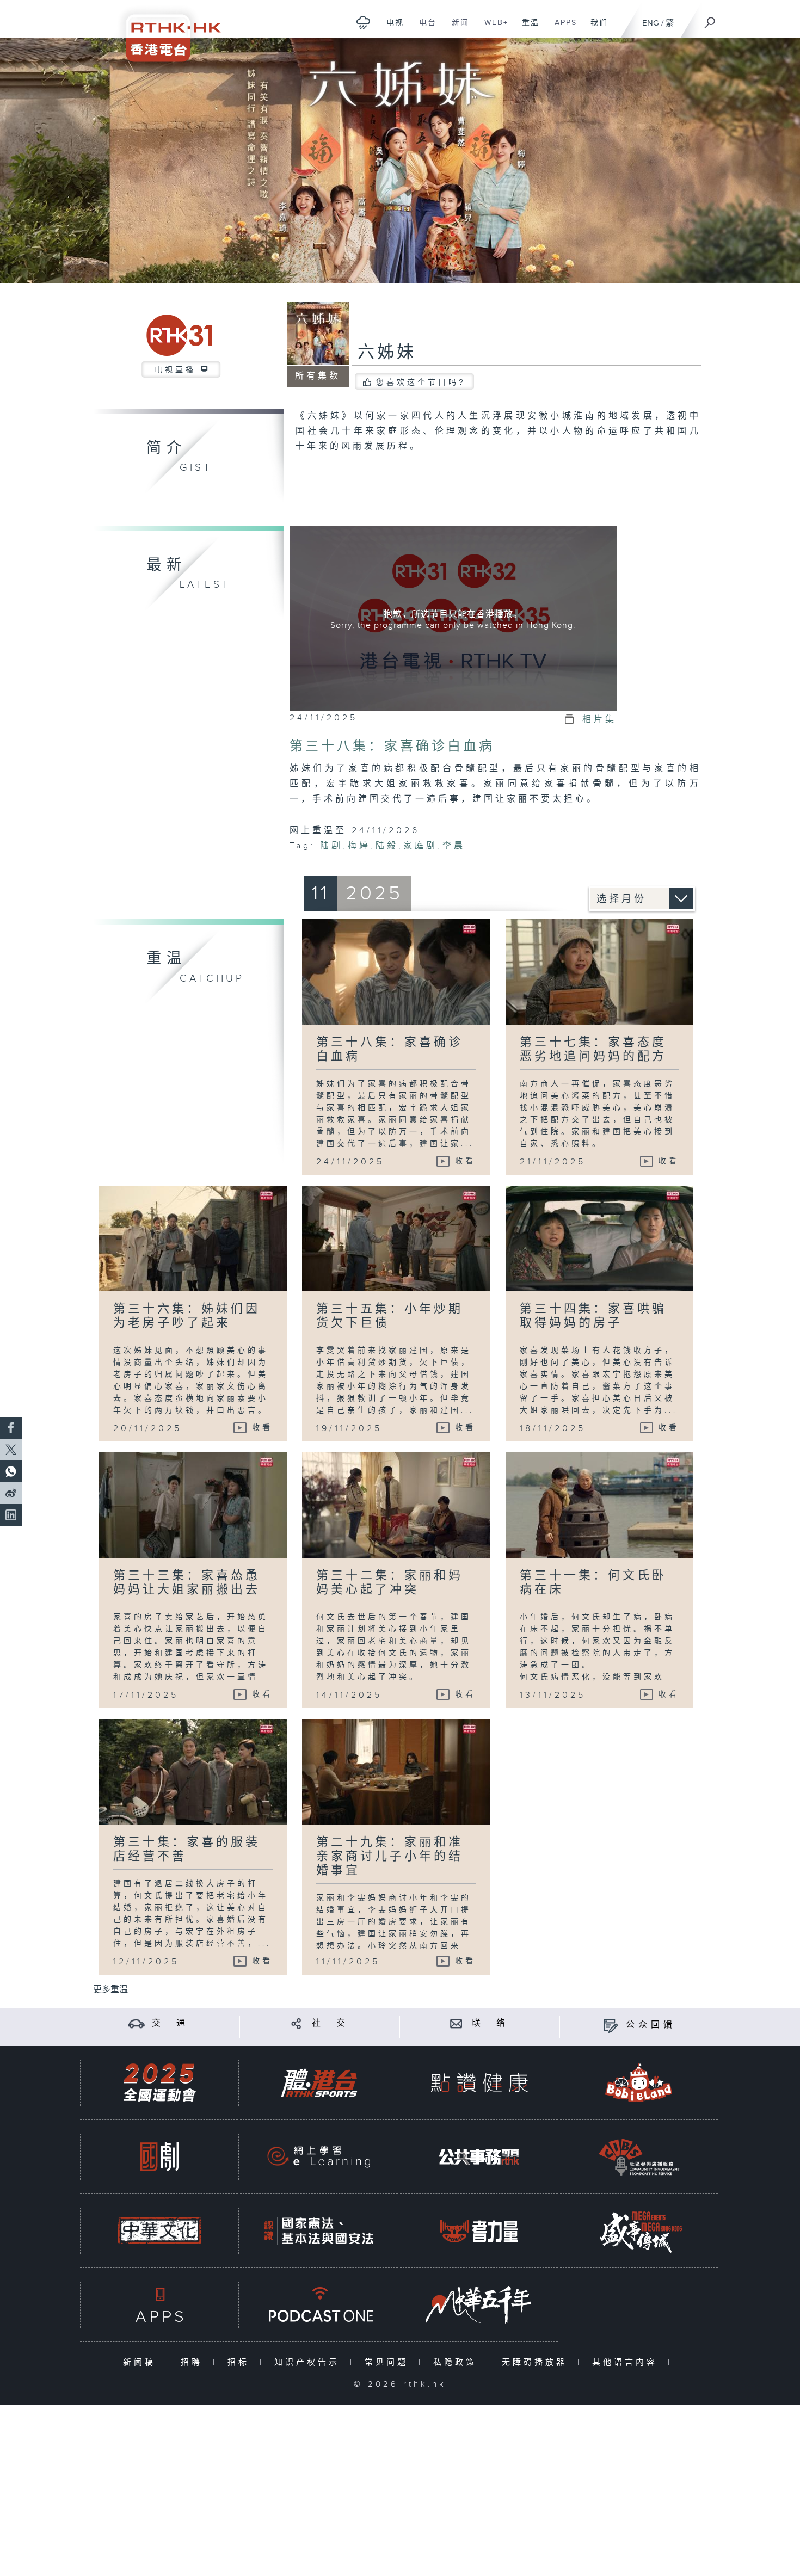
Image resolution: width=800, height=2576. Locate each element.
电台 (424, 28)
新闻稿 (142, 2362)
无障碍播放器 (537, 2362)
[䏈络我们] (456, 2023)
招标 (241, 2362)
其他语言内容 (627, 2362)
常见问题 (389, 2362)
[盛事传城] (639, 2231)
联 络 (490, 2023)
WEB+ (492, 28)
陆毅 (387, 846)
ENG (651, 23)
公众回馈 (651, 2025)
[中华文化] (159, 2231)
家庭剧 (420, 846)
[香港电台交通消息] (136, 2023)
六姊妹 (387, 353)
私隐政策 (457, 2362)
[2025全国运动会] (159, 2083)
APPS (562, 28)
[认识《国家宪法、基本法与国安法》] (319, 2231)
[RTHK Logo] (166, 31)
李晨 (454, 846)
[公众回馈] (610, 2025)
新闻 (456, 28)
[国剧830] (159, 2157)
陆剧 (331, 846)
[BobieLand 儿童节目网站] (639, 2083)
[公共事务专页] (479, 2157)
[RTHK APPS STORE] (159, 2305)
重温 (527, 28)
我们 (595, 28)
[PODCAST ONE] (319, 2305)
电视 (391, 28)
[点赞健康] (479, 2083)
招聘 (194, 2362)
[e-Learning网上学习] (319, 2157)
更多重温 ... (115, 1990)
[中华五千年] (479, 2305)
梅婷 (359, 846)
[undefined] (363, 22)
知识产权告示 (309, 2362)
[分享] (296, 2023)
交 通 (170, 2023)
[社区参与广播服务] (639, 2157)
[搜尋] (710, 19)
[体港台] (319, 2083)
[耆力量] (479, 2231)
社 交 (330, 2023)
